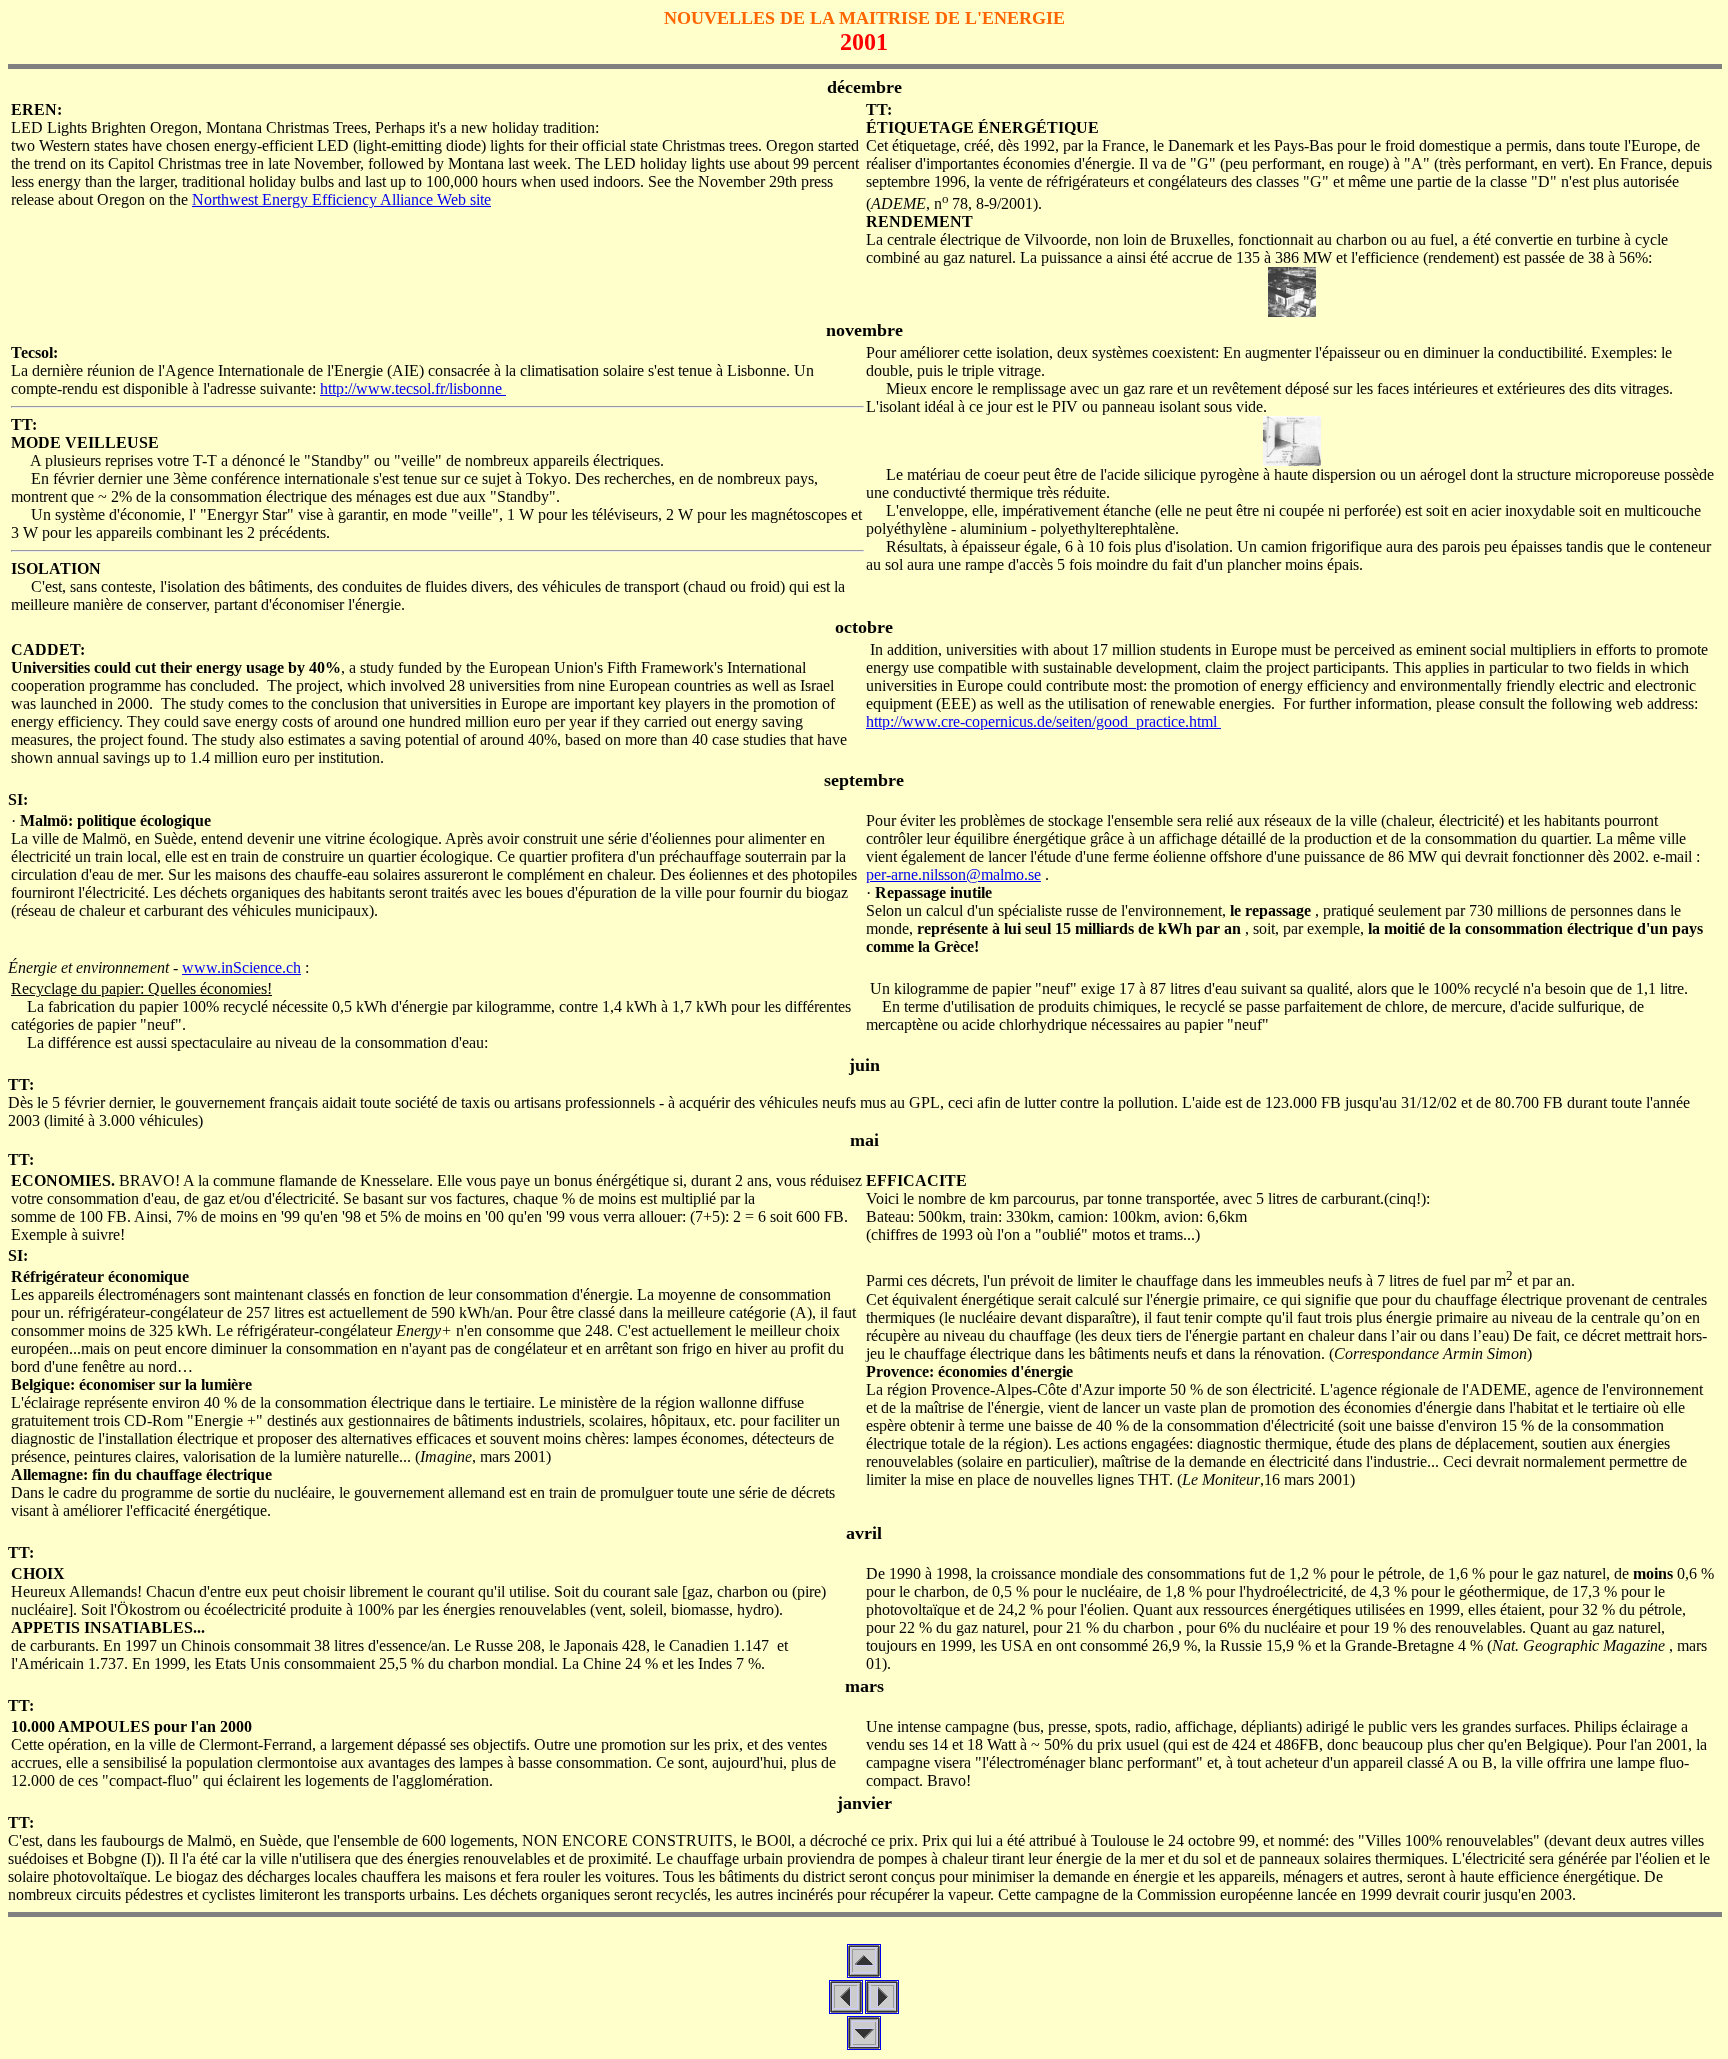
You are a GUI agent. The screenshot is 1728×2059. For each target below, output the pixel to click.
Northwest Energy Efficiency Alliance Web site (341, 199)
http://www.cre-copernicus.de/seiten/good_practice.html (1043, 721)
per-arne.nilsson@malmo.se (953, 874)
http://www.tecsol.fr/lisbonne (413, 388)
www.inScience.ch (241, 967)
